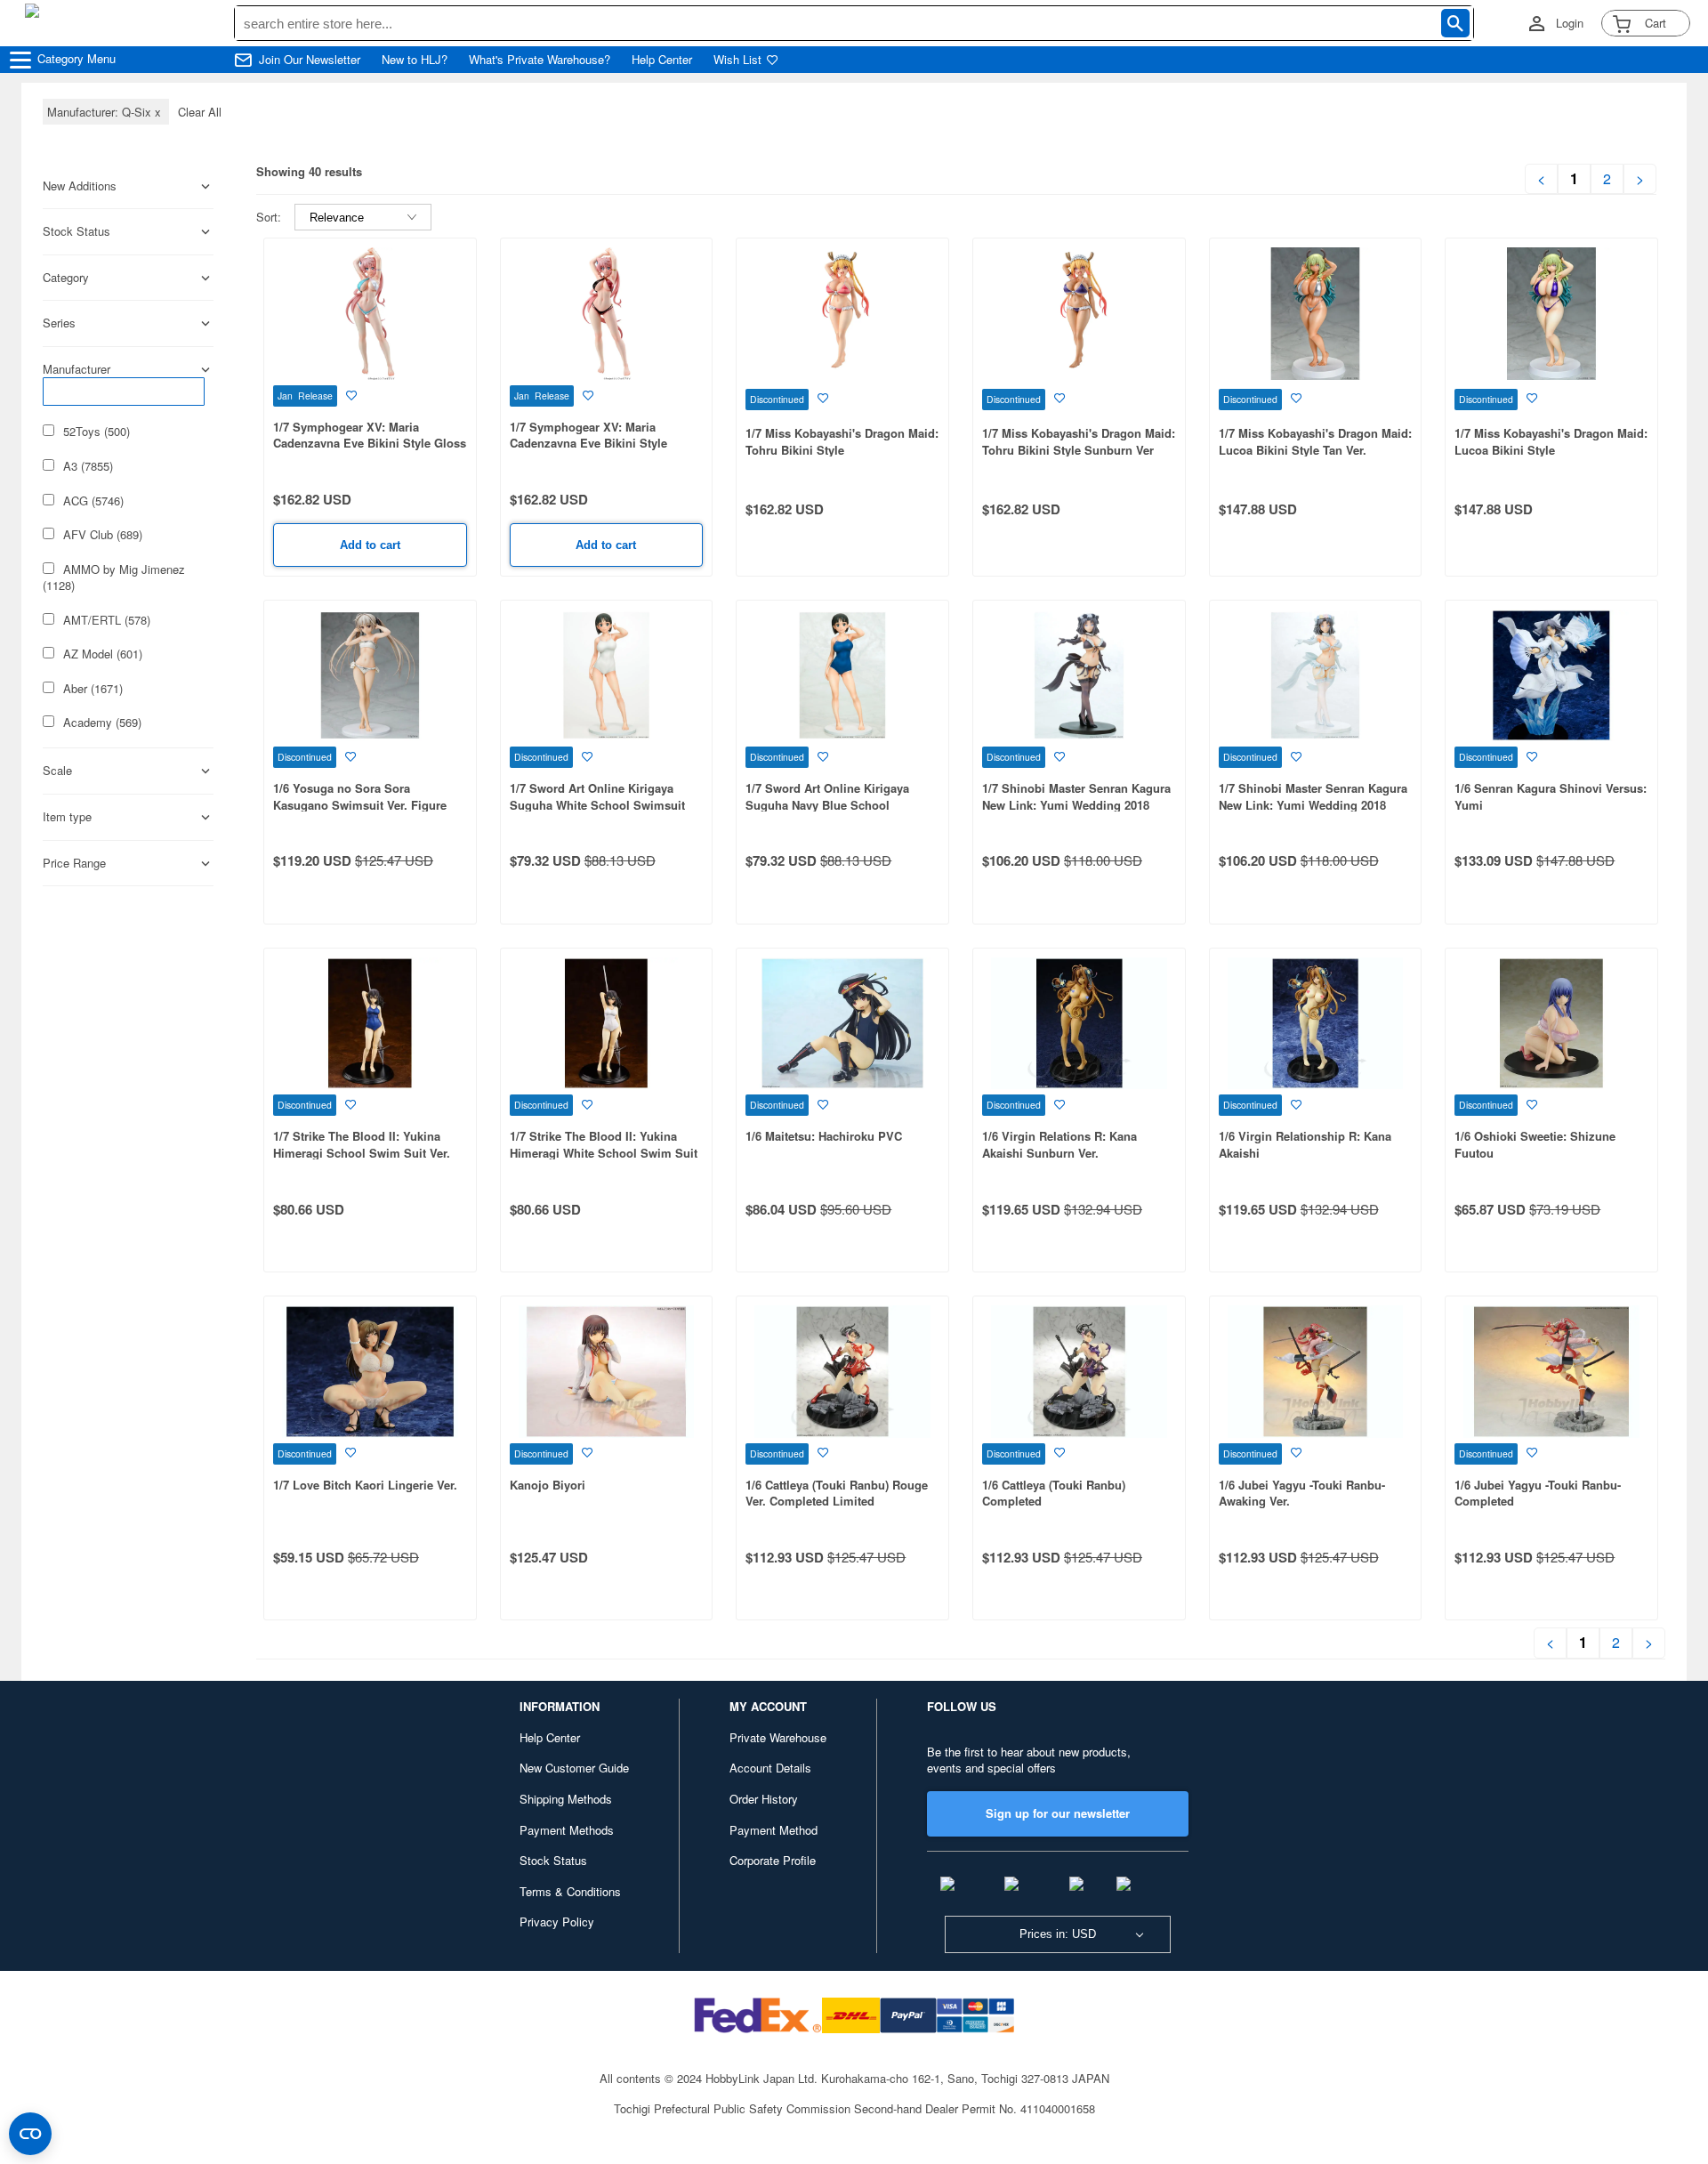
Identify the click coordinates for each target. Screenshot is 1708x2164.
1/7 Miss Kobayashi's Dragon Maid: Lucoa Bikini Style (1551, 441)
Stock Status (553, 1860)
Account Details (770, 1768)
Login (1570, 23)
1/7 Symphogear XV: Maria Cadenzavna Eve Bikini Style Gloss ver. (370, 443)
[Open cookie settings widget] (30, 2134)
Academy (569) (102, 723)
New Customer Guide (574, 1768)
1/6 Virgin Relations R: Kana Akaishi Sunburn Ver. (1059, 1144)
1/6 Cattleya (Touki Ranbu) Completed (1054, 1493)
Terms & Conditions (570, 1891)
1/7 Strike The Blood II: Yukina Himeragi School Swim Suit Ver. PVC (362, 1152)
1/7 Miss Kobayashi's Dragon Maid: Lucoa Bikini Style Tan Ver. (1315, 441)
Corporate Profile (773, 1860)
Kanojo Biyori (548, 1485)
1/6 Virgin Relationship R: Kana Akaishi (1305, 1144)
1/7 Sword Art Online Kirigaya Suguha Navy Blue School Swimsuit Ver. (827, 804)
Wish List (737, 60)
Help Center (662, 60)
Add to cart (370, 545)
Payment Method (773, 1830)
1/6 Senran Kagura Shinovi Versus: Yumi (1551, 796)
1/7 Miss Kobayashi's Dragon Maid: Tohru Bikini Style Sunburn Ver (1079, 441)
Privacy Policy (557, 1922)
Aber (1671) (93, 689)
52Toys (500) (97, 432)
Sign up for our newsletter (1058, 1813)
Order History (764, 1799)
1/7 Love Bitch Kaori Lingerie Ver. (365, 1485)
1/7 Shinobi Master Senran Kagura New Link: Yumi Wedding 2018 (1313, 796)
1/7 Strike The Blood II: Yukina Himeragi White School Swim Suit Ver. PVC (604, 1152)
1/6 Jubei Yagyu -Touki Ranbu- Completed (1538, 1493)
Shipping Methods (566, 1799)
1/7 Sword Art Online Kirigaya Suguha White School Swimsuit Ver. (597, 804)
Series (59, 323)
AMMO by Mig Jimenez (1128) (114, 578)
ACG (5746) (93, 501)
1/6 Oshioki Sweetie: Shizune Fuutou (1535, 1144)
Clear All (200, 112)
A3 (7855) (88, 466)
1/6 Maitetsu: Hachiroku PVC (824, 1136)
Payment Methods (567, 1830)
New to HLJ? (415, 60)
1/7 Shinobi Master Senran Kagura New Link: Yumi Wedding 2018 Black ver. (1076, 804)
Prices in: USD (1058, 1934)
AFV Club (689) (103, 535)
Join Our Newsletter (310, 60)
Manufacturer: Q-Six (106, 112)
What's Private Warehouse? (540, 60)
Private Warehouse (778, 1737)
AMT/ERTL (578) (107, 620)
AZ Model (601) (103, 654)
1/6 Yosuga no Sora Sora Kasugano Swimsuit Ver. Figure (360, 796)
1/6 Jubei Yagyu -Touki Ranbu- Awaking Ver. (1302, 1493)
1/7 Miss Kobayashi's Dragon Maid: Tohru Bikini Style (842, 441)
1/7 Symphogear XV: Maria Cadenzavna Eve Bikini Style (588, 435)
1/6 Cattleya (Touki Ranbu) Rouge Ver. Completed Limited (837, 1493)
